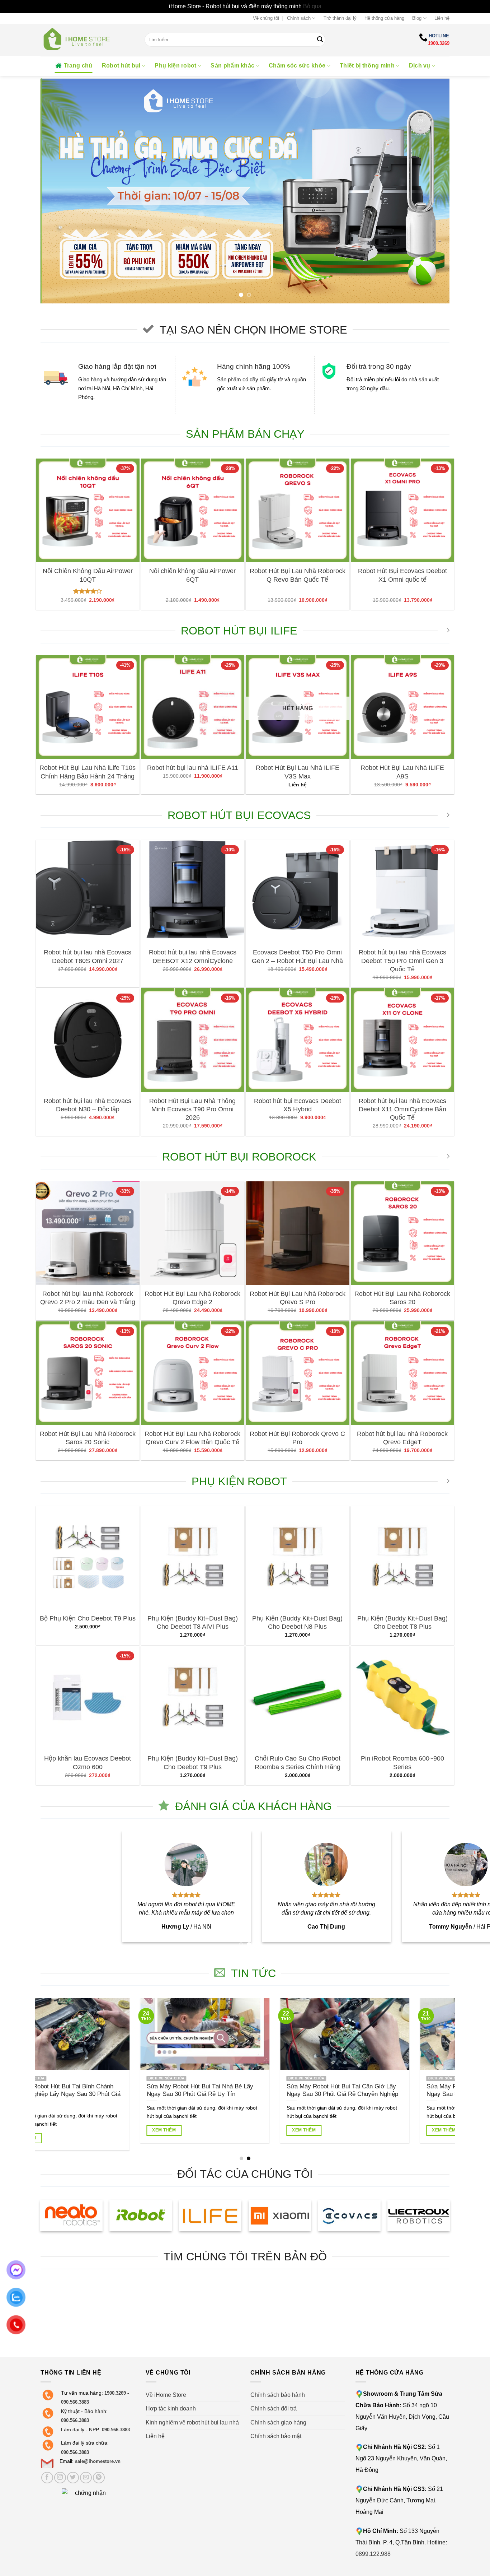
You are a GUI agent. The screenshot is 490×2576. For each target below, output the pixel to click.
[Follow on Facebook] (47, 2478)
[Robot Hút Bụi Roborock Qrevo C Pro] (298, 1373)
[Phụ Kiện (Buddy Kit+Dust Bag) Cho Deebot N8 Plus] (298, 1558)
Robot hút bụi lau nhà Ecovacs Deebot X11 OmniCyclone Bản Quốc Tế (402, 1109)
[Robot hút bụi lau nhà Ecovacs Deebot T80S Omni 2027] (88, 892)
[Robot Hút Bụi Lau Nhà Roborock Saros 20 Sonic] (88, 1373)
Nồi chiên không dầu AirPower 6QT (192, 575)
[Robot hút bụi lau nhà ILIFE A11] (193, 707)
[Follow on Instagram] (60, 2478)
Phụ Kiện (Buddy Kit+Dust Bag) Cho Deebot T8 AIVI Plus (193, 1622)
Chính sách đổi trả (274, 2408)
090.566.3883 (75, 2402)
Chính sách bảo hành (278, 2395)
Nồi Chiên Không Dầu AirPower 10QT (88, 575)
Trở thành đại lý (340, 18)
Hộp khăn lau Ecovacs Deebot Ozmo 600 (88, 1763)
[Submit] (320, 40)
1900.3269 (439, 43)
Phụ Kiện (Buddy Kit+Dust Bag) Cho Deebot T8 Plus (402, 1622)
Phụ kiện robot (175, 66)
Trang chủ (78, 66)
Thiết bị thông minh (367, 66)
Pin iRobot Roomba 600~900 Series (402, 1763)
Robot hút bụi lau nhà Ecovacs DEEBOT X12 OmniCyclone (193, 956)
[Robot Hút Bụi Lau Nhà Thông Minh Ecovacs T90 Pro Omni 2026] (193, 1040)
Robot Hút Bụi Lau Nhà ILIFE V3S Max (298, 772)
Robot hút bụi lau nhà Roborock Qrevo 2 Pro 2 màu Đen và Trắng (88, 1298)
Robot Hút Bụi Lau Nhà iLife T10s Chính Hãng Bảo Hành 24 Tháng (88, 772)
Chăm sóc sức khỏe (297, 66)
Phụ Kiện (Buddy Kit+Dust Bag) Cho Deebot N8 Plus (297, 1622)
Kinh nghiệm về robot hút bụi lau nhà (192, 2422)
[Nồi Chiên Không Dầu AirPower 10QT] (88, 510)
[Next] (432, 190)
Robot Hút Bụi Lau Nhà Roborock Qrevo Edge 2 (192, 1298)
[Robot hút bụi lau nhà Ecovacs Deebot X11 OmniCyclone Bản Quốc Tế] (403, 1040)
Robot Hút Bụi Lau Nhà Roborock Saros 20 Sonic (88, 1438)
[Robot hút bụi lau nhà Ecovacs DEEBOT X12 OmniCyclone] (193, 892)
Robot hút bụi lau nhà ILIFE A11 (193, 768)
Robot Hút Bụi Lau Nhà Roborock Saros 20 (402, 1298)
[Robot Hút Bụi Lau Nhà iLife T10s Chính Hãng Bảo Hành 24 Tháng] (88, 707)
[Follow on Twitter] (73, 2478)
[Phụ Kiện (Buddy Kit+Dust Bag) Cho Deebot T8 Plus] (403, 1558)
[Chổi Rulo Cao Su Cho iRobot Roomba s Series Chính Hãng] (298, 1698)
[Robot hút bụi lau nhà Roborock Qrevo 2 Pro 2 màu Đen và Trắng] (88, 1233)
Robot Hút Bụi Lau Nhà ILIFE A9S (402, 772)
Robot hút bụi (121, 66)
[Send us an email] (86, 2478)
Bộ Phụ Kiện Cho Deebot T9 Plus (88, 1618)
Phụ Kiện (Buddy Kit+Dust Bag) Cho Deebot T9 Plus (193, 1763)
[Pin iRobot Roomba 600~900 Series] (403, 1698)
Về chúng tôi (266, 18)
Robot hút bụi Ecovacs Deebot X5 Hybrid (298, 1105)
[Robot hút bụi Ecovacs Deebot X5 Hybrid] (298, 1040)
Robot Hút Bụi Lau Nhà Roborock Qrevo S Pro (298, 1298)
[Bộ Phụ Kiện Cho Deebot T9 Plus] (88, 1558)
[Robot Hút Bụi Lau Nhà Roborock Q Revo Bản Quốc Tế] (298, 510)
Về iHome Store (166, 2395)
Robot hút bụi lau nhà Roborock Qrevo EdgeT (402, 1438)
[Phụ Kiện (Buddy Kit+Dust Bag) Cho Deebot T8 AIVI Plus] (193, 1558)
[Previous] (58, 190)
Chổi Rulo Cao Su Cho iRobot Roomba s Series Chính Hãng (298, 1763)
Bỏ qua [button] (312, 6)
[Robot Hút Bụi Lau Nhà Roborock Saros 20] (403, 1233)
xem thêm (369, 2130)
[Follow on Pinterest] (99, 2478)
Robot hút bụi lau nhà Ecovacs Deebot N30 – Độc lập (88, 1105)
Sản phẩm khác (232, 66)
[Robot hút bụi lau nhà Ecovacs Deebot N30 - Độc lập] (88, 1040)
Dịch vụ (420, 66)
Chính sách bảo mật (276, 2436)
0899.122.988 (373, 2554)
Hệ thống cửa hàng (384, 18)
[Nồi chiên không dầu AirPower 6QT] (193, 510)
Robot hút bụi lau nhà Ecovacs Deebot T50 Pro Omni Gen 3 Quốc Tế (402, 961)
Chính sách (299, 18)
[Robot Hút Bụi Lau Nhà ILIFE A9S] (403, 707)
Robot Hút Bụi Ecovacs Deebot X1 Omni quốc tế (402, 575)
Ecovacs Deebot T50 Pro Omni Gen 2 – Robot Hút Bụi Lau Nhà (297, 956)
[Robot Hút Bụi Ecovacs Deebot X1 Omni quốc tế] (403, 510)
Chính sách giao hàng (278, 2422)
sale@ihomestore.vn (98, 2461)
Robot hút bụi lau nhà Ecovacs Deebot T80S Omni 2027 (88, 956)
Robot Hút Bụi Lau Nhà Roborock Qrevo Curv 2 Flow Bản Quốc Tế (192, 1438)
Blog (417, 18)
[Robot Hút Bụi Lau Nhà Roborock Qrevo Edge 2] (193, 1233)
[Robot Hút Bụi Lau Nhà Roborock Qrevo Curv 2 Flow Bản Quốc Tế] (193, 1373)
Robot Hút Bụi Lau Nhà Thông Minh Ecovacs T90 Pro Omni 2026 (192, 1109)
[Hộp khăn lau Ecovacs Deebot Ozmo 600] (88, 1698)
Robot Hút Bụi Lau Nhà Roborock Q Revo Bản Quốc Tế (298, 575)
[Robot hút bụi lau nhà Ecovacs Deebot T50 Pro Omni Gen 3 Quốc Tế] (403, 892)
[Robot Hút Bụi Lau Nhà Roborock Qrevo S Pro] (298, 1233)
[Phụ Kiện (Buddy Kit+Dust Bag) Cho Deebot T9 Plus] (193, 1698)
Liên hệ (442, 18)
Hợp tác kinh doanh (171, 2408)
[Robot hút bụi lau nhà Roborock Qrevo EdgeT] (403, 1373)
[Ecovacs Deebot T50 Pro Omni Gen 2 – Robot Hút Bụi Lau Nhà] (298, 892)
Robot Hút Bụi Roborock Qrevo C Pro (297, 1438)
